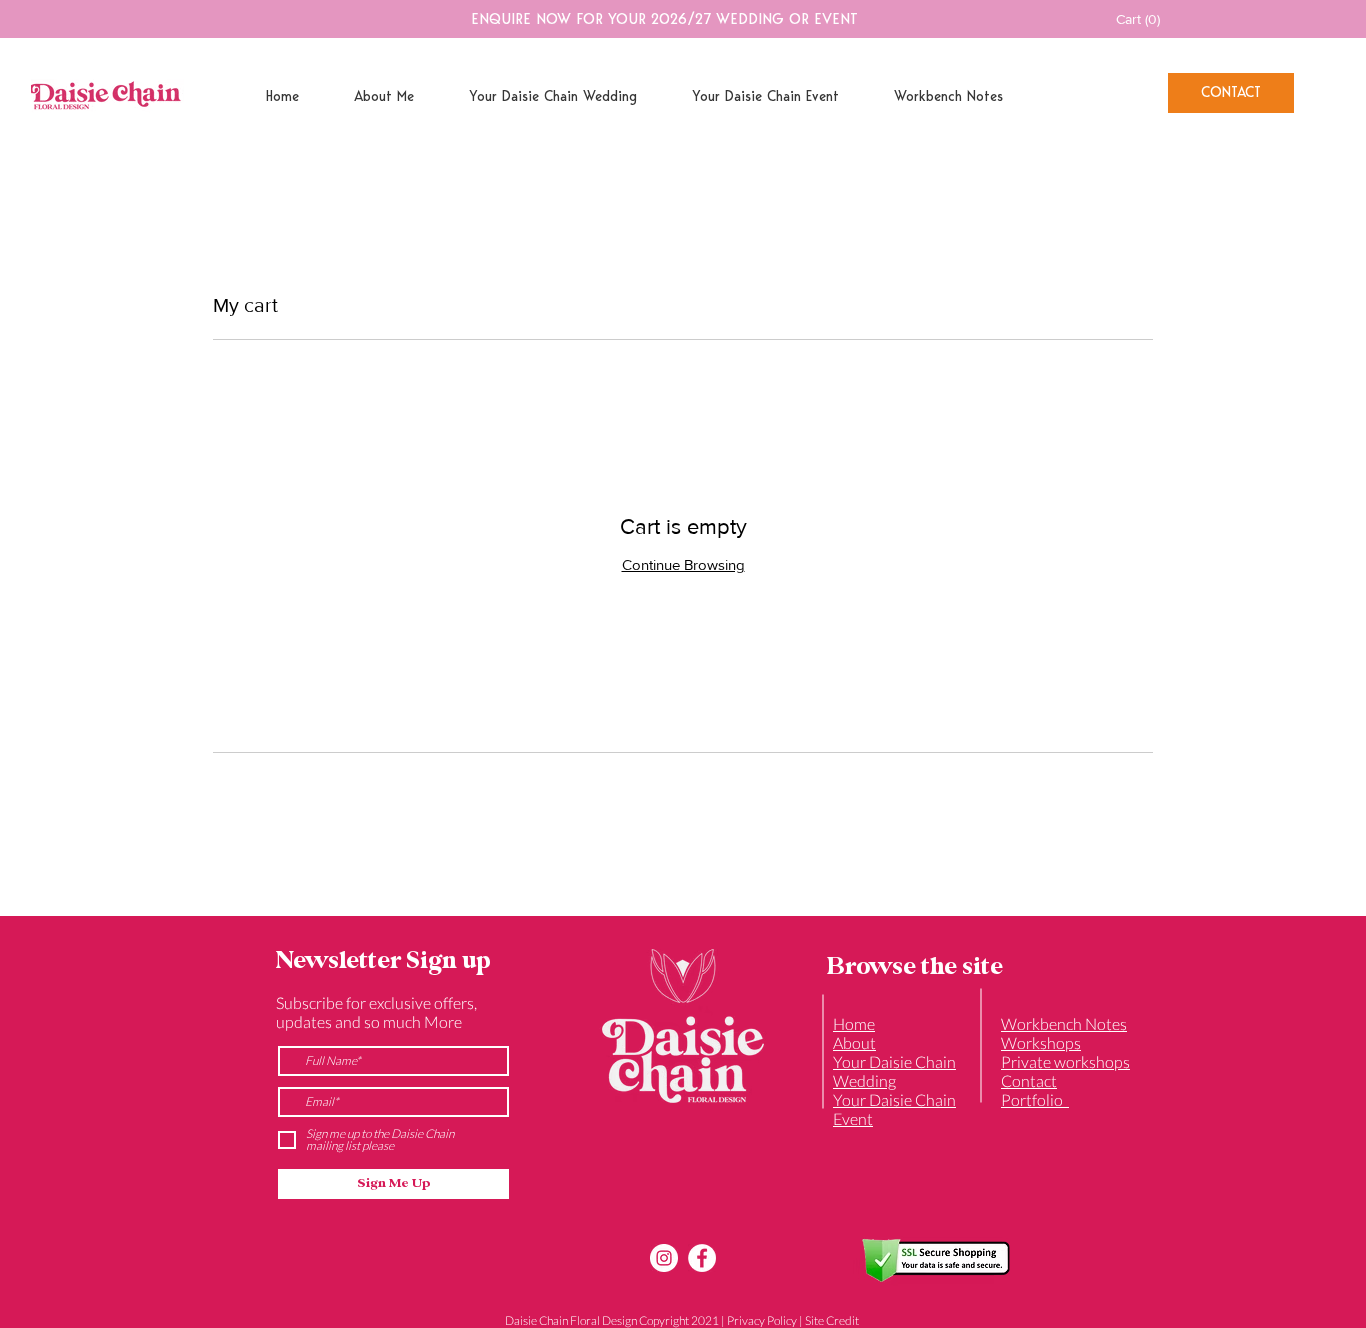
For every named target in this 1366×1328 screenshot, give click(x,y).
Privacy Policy (762, 1320)
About (854, 1042)
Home (854, 1023)
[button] (1150, 19)
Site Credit (832, 1320)
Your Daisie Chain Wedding (894, 1071)
